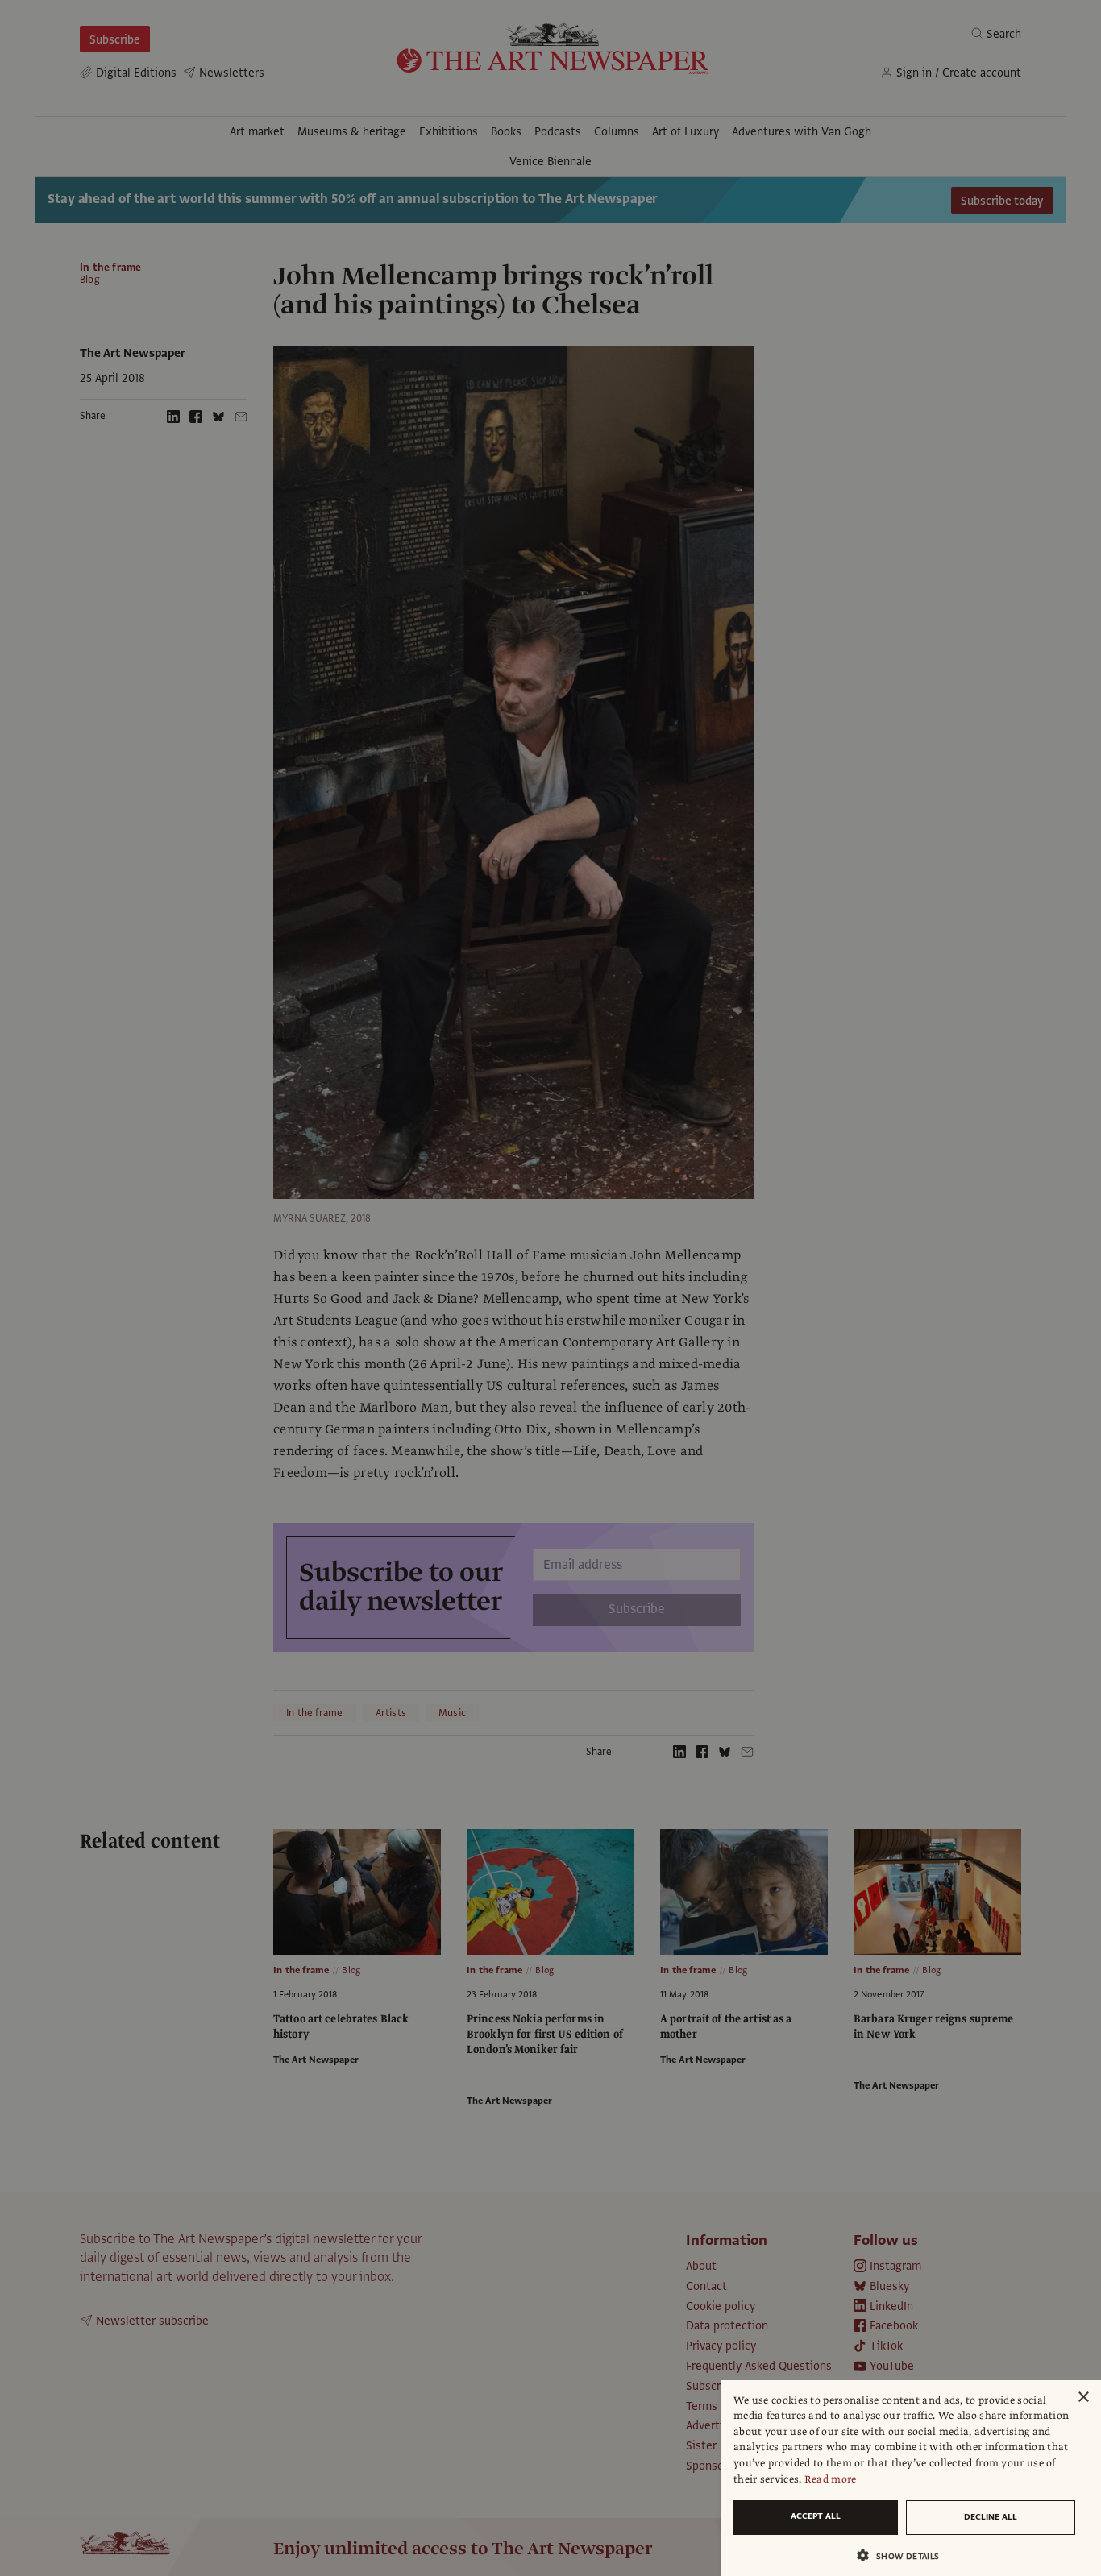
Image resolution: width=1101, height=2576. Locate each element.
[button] (904, 2555)
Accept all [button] (816, 2516)
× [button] (1083, 2398)
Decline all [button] (991, 2517)
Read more (831, 2479)
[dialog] (911, 2478)
